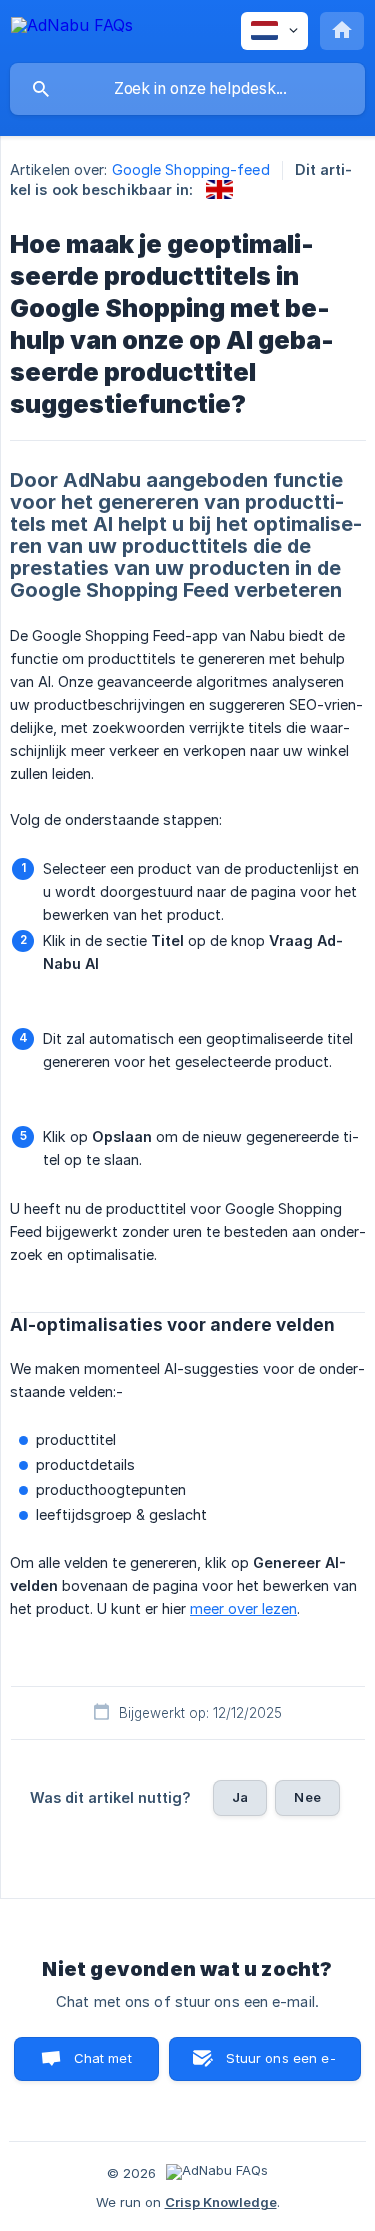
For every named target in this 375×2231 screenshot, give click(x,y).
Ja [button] (240, 1797)
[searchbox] (187, 89)
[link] (219, 189)
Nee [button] (307, 1797)
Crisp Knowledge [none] (221, 2202)
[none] (72, 28)
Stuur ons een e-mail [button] (280, 2065)
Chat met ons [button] (103, 2065)
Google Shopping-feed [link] (191, 169)
